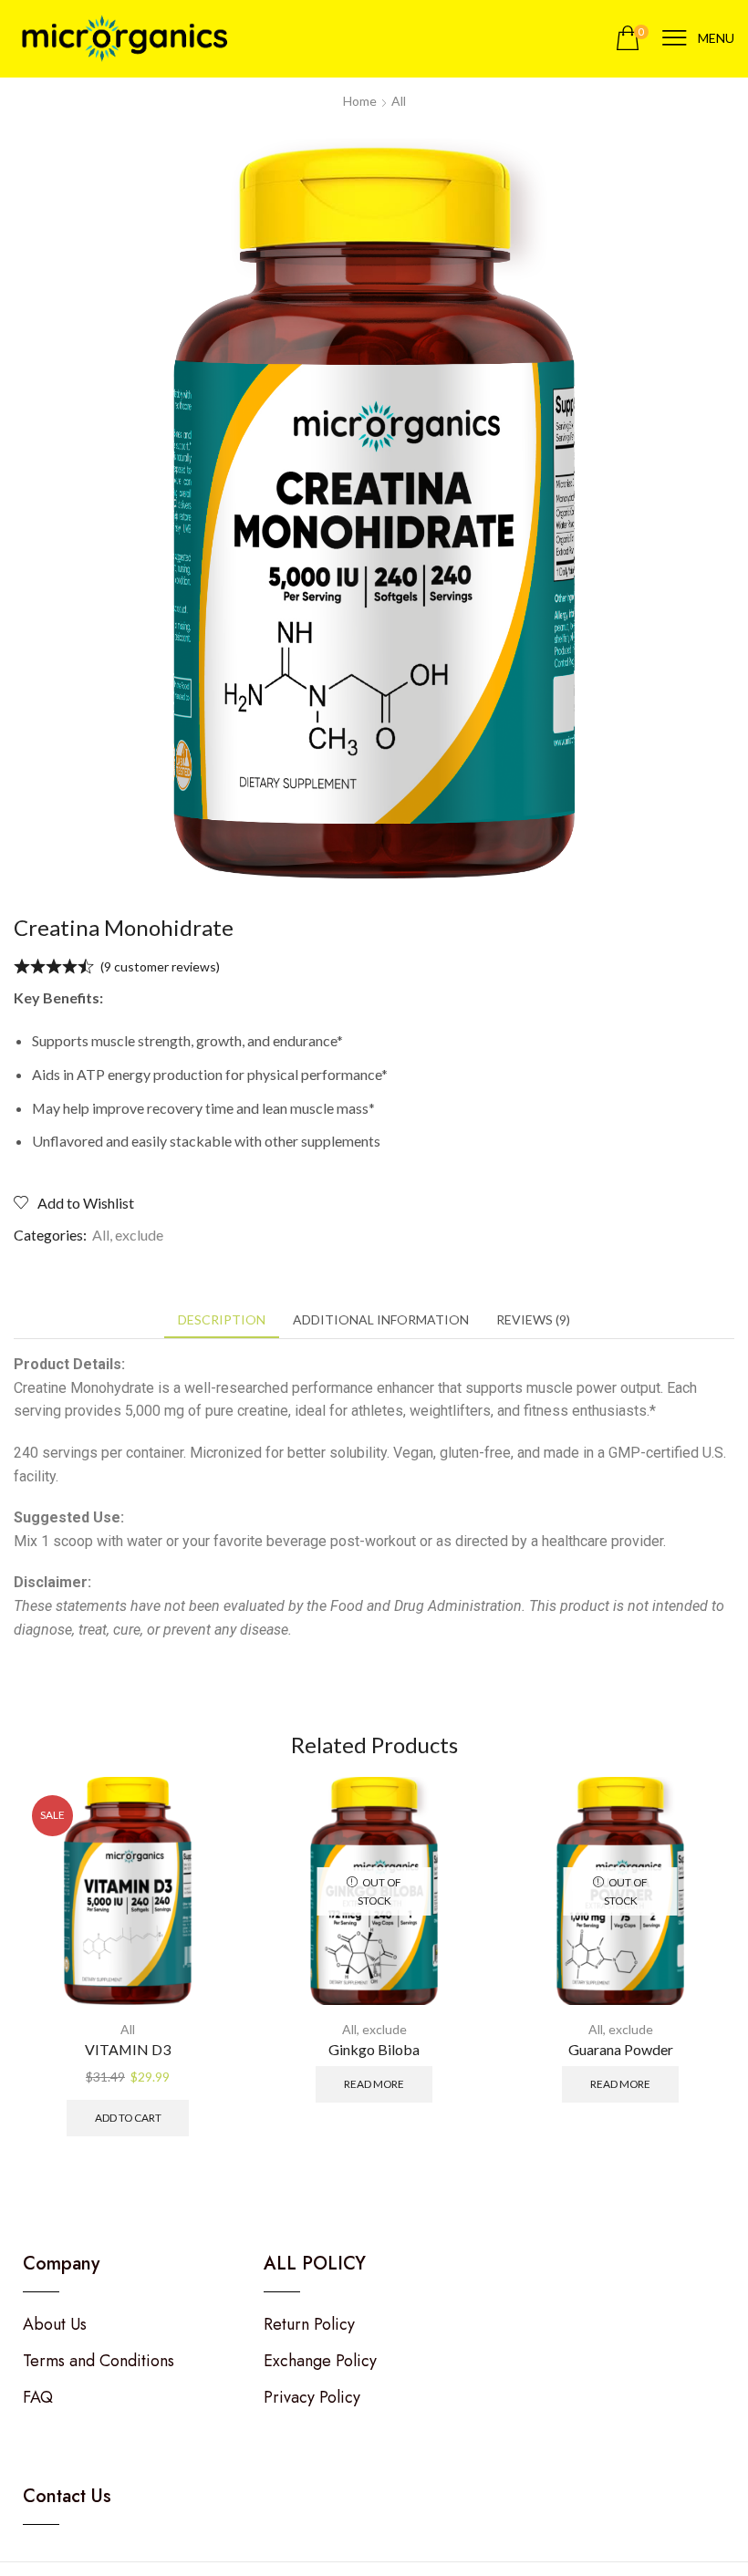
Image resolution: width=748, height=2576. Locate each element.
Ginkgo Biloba (374, 2049)
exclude (139, 1235)
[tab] (222, 1320)
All (399, 101)
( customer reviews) (160, 966)
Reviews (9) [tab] (533, 1319)
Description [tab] (222, 1319)
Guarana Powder (621, 2049)
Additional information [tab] (381, 1319)
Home (360, 101)
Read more (374, 2084)
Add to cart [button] (128, 2118)
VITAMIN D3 (128, 2049)
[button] (632, 39)
